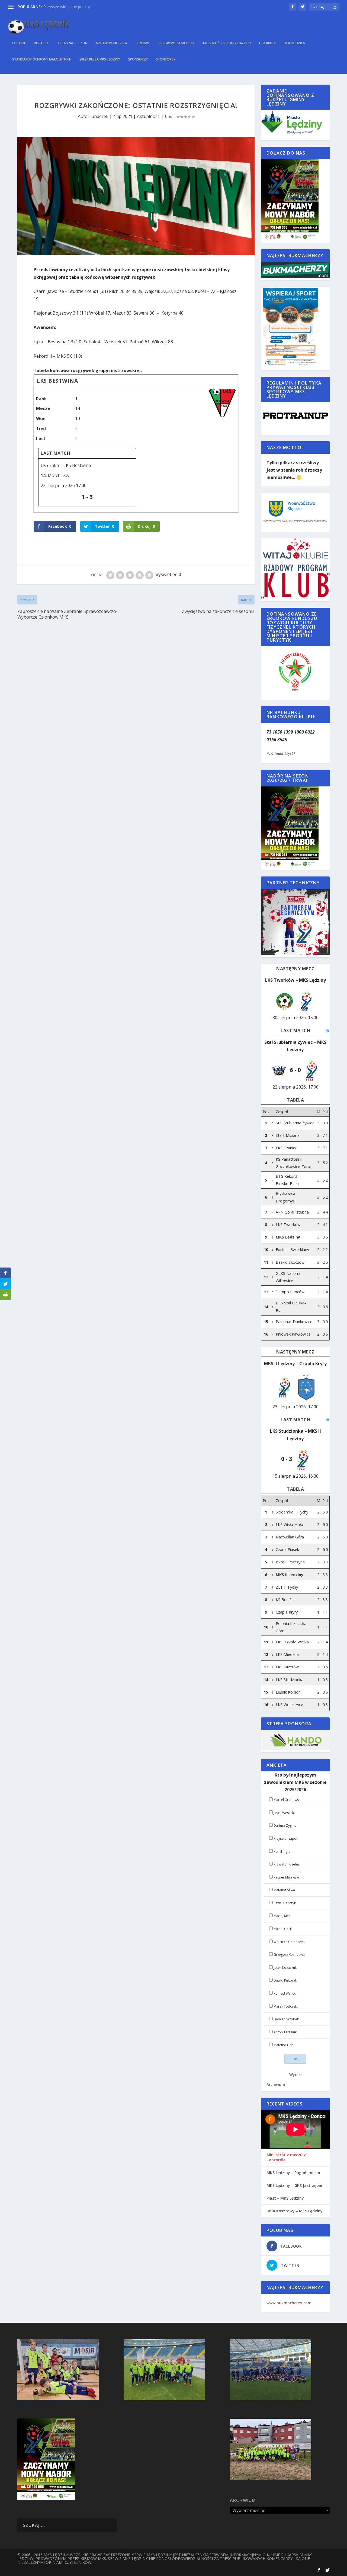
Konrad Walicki (285, 1993)
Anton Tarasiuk (285, 2032)
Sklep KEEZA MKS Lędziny (100, 59)
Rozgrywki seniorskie (176, 43)
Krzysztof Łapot (285, 1839)
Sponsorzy (138, 59)
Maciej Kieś (282, 1916)
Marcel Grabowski (287, 1800)
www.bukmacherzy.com (289, 2303)
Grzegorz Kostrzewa (289, 1955)
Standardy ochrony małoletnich (42, 59)
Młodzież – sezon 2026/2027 (227, 43)
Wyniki (295, 2074)
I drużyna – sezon (72, 43)
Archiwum (276, 2084)
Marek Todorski (286, 2006)
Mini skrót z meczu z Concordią (286, 2157)
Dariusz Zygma (285, 1825)
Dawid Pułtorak (285, 1980)
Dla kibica (267, 43)
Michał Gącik (283, 1929)
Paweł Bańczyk (285, 1903)
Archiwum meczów (112, 43)
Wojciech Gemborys (289, 1942)
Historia (41, 43)
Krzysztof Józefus (287, 1864)
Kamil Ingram (284, 1852)
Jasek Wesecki (284, 1813)
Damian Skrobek (286, 2019)
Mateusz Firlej (284, 2045)
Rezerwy (143, 43)
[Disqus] (136, 702)
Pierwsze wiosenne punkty (67, 7)
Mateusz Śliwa (284, 1890)
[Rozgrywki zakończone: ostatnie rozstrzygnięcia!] (136, 196)
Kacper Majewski (286, 1877)
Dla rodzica (294, 43)
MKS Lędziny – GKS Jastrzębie (294, 2185)
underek (100, 116)
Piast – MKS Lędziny (285, 2198)
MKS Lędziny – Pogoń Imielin (293, 2173)
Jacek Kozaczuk (285, 1968)
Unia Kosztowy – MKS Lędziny (295, 2211)
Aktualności (149, 116)
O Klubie (19, 43)
